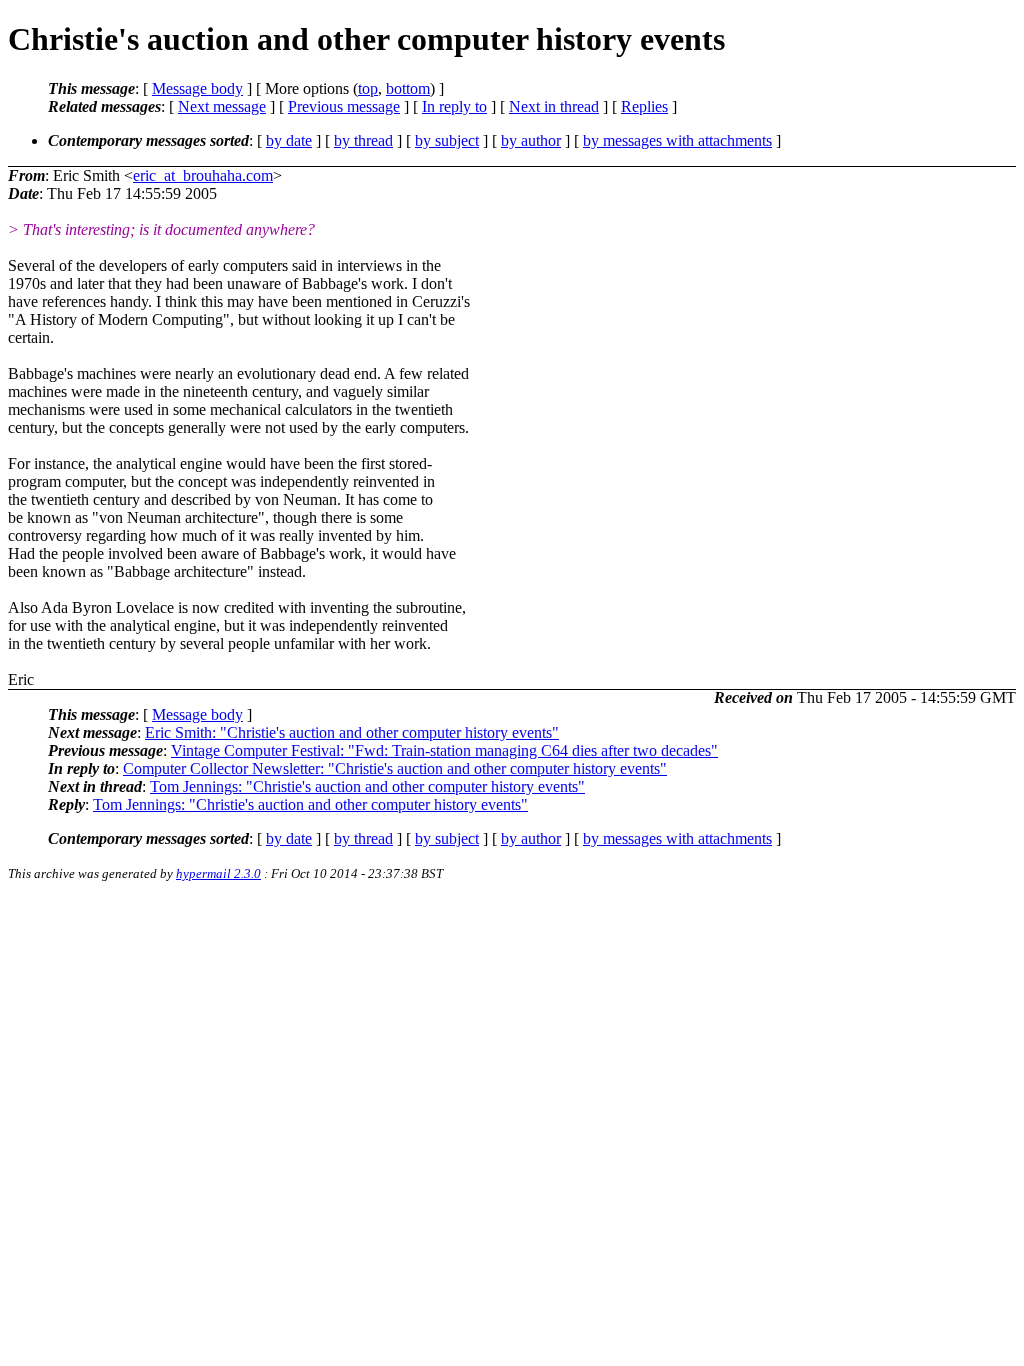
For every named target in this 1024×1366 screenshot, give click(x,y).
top (368, 88)
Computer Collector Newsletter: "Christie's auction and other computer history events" (395, 768)
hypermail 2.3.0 (218, 873)
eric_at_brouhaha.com (203, 175)
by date (289, 140)
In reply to (454, 106)
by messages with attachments (677, 140)
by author (531, 140)
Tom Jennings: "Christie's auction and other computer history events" (367, 786)
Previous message (344, 106)
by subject (447, 140)
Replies (644, 106)
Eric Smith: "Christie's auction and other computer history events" (352, 732)
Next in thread (554, 106)
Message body (197, 88)
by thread (363, 140)
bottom (408, 88)
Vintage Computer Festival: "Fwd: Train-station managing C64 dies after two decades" (444, 750)
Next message (222, 106)
